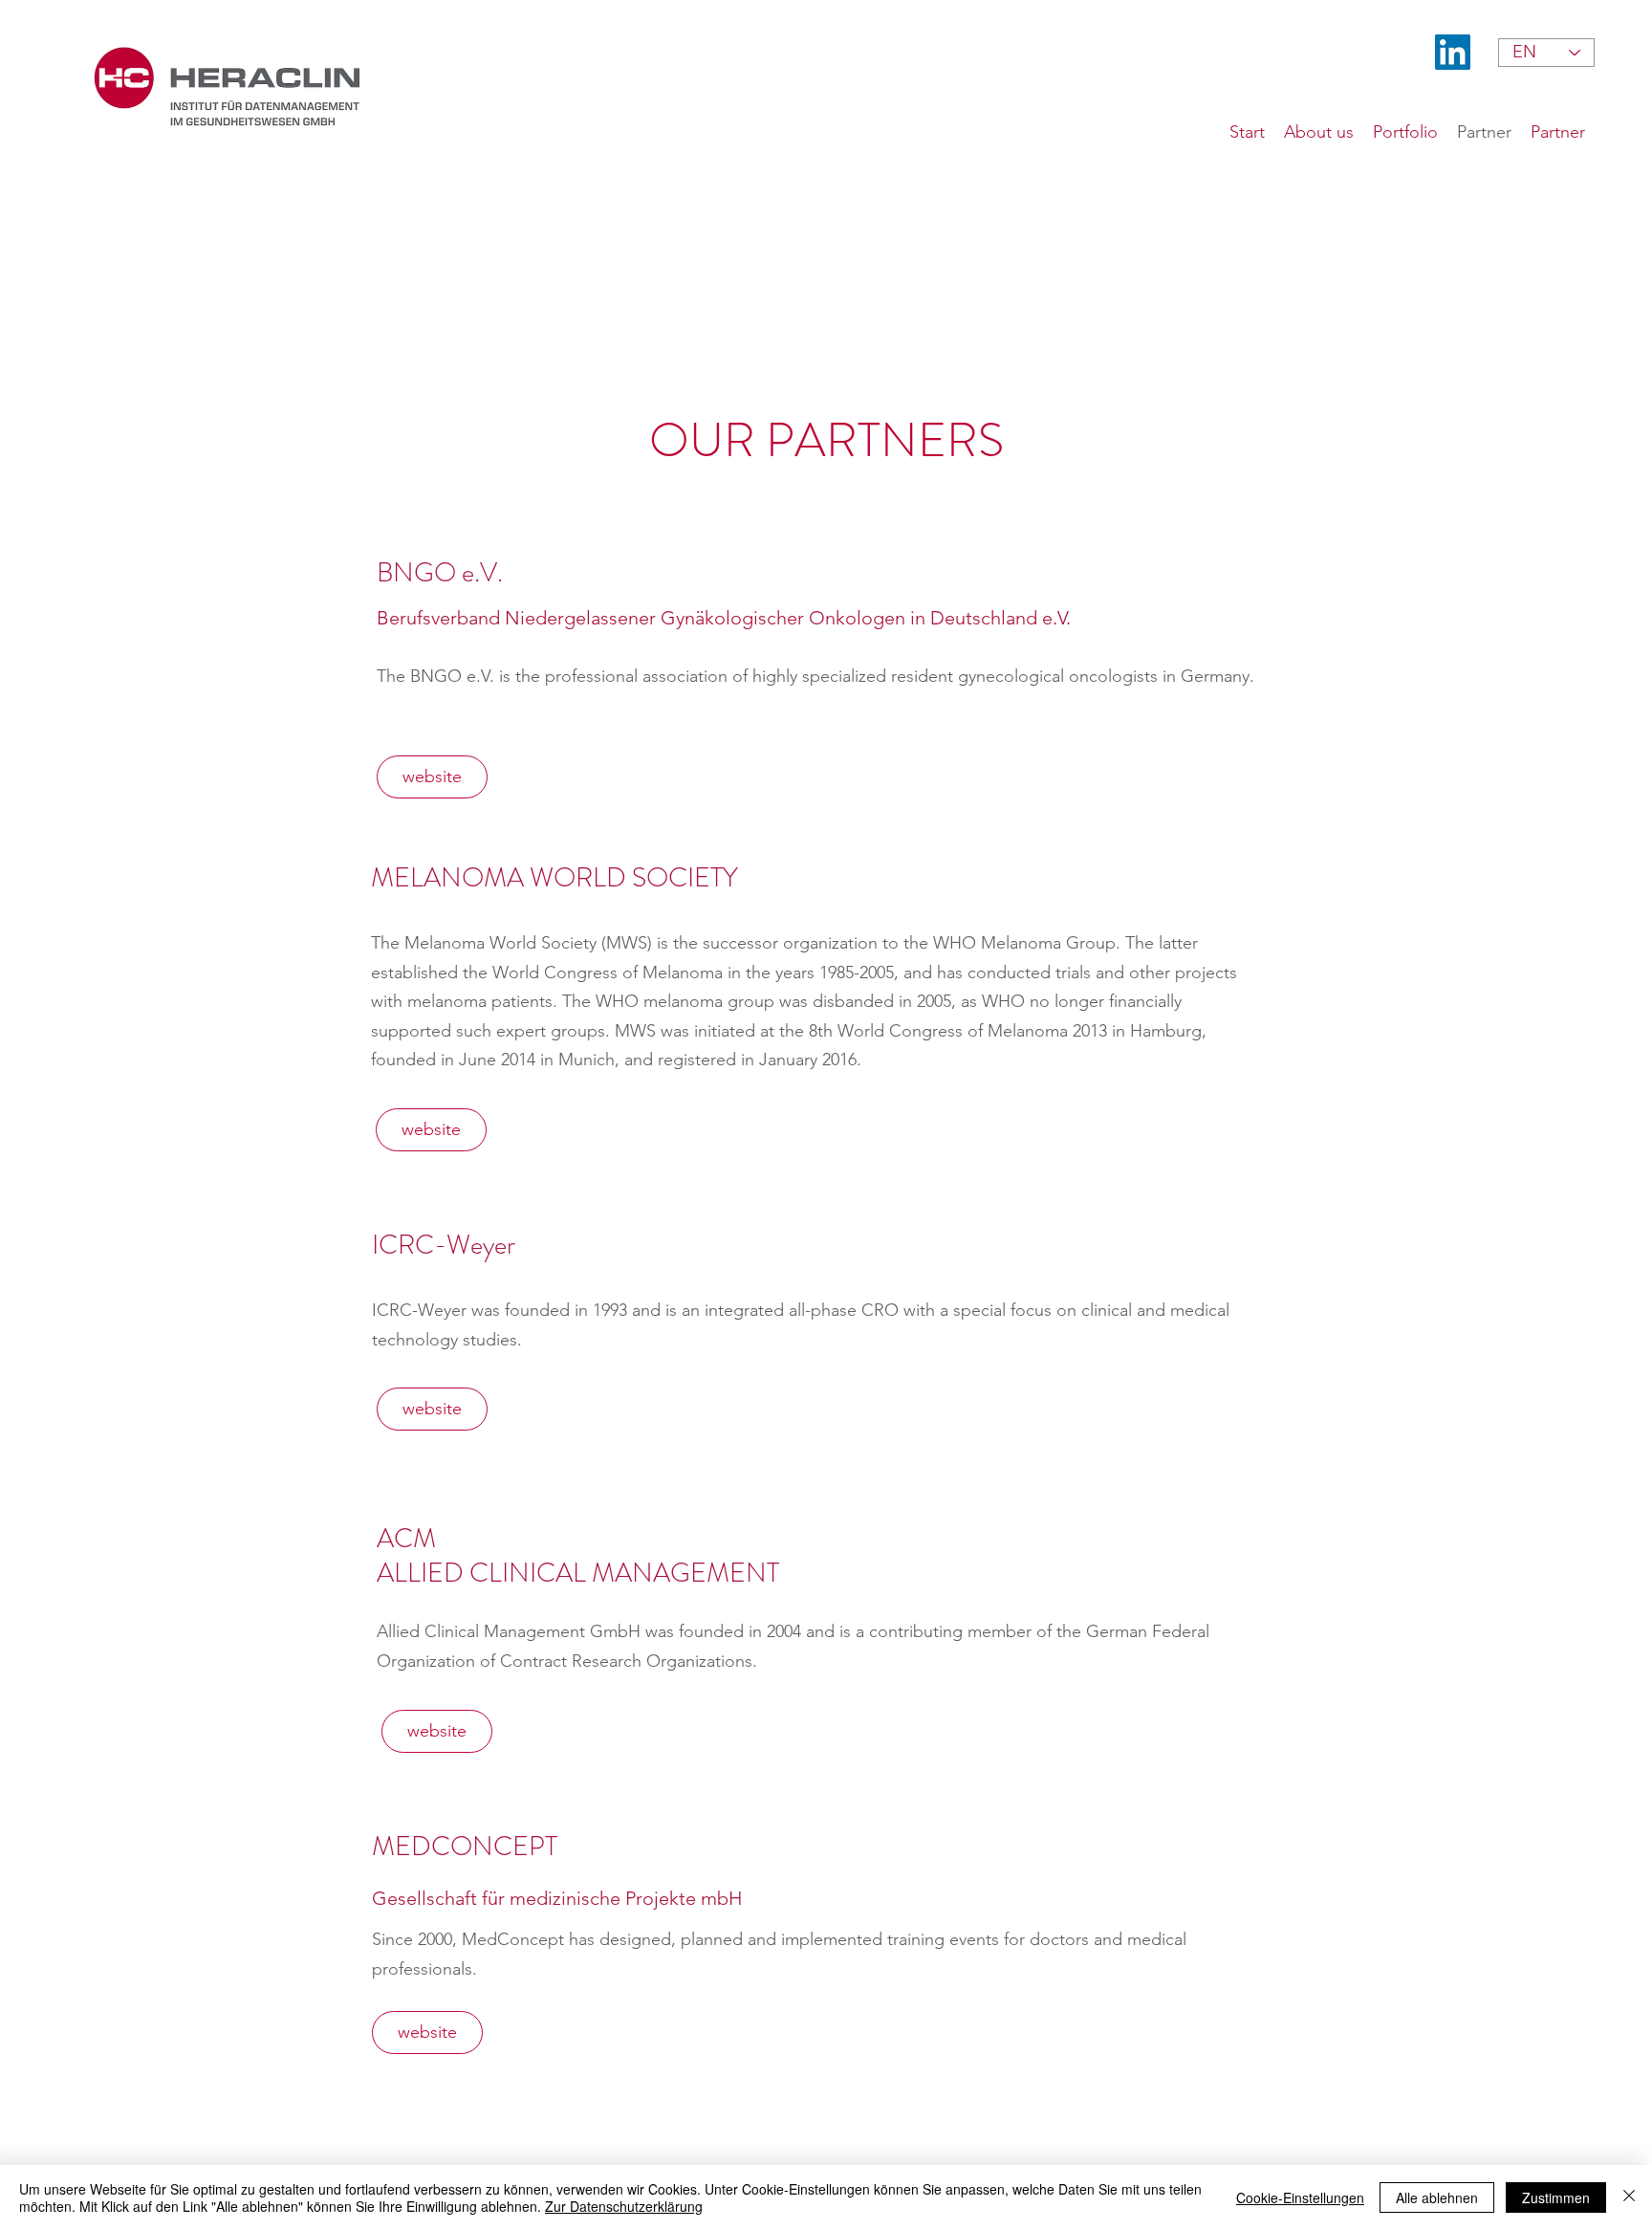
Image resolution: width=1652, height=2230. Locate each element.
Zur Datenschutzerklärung (624, 2206)
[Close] (1629, 2197)
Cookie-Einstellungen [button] (1300, 2197)
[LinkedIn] (1453, 52)
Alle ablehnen (1437, 2197)
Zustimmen (1556, 2197)
